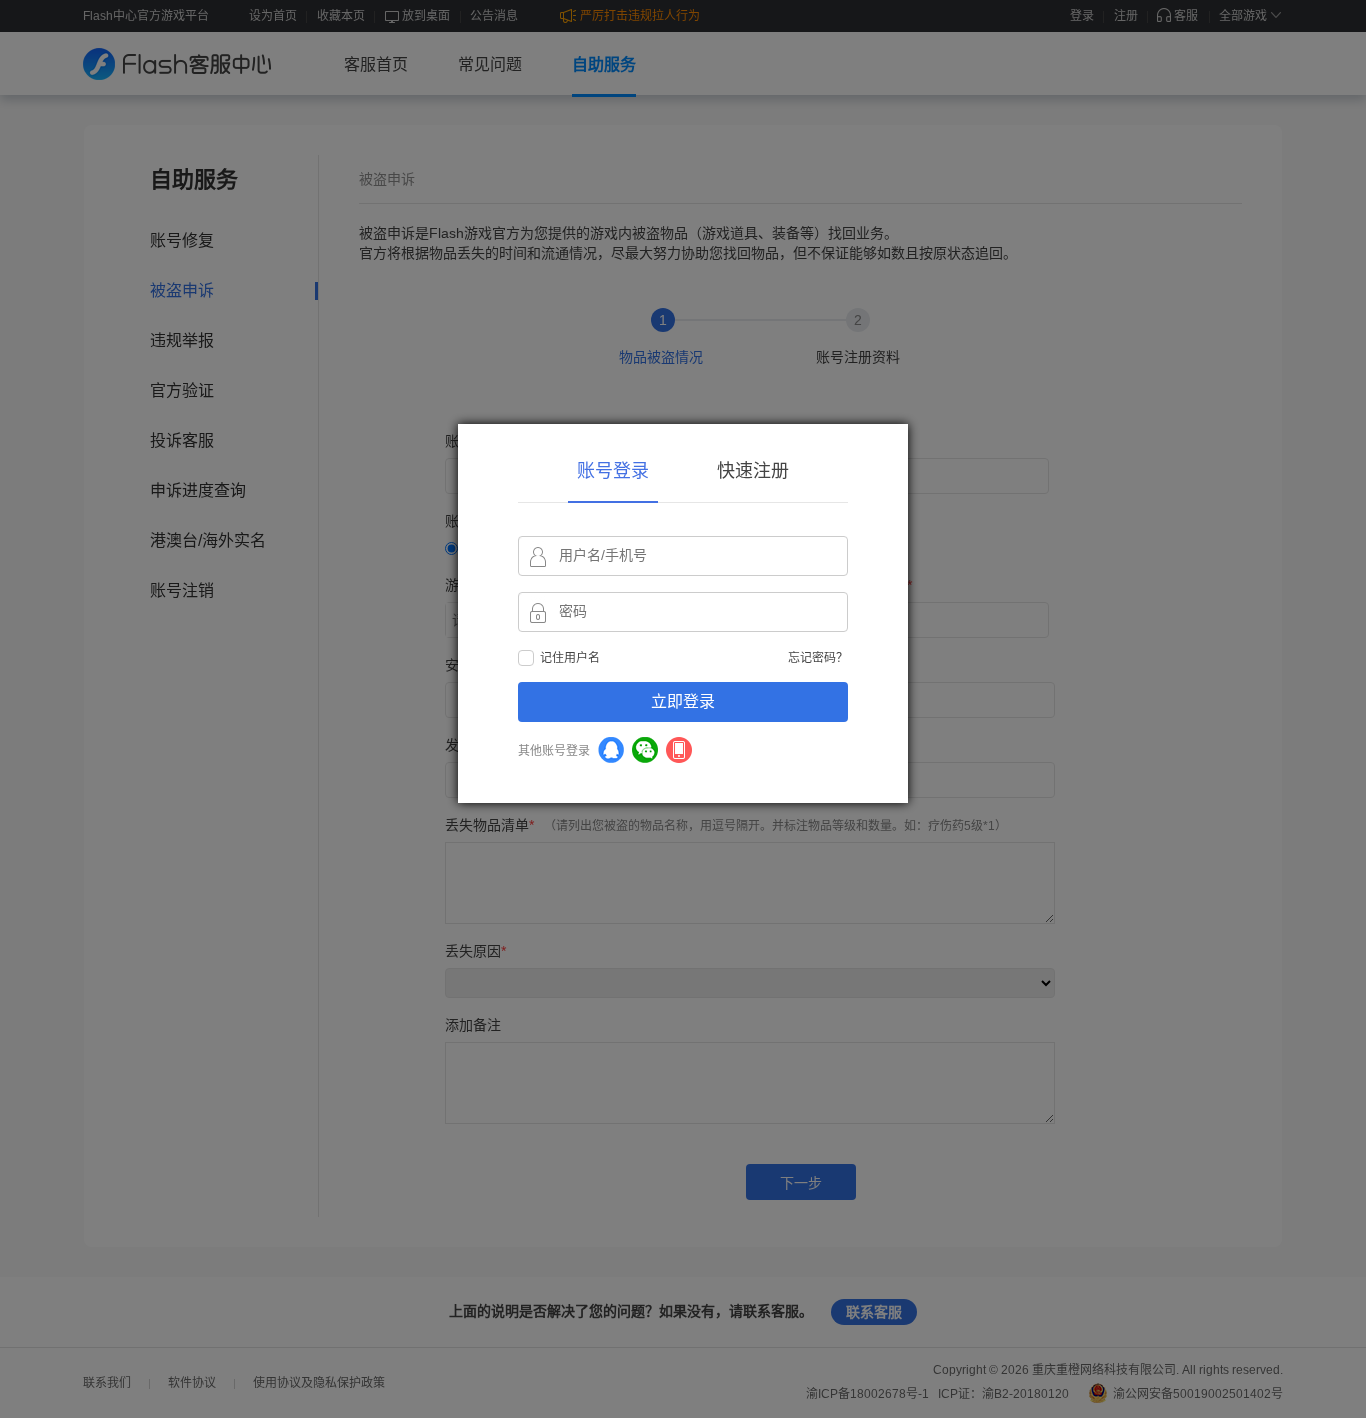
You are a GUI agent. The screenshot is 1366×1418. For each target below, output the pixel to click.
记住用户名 (570, 658)
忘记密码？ (818, 658)
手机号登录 (679, 750)
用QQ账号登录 (611, 750)
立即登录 (683, 701)
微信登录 (645, 750)
